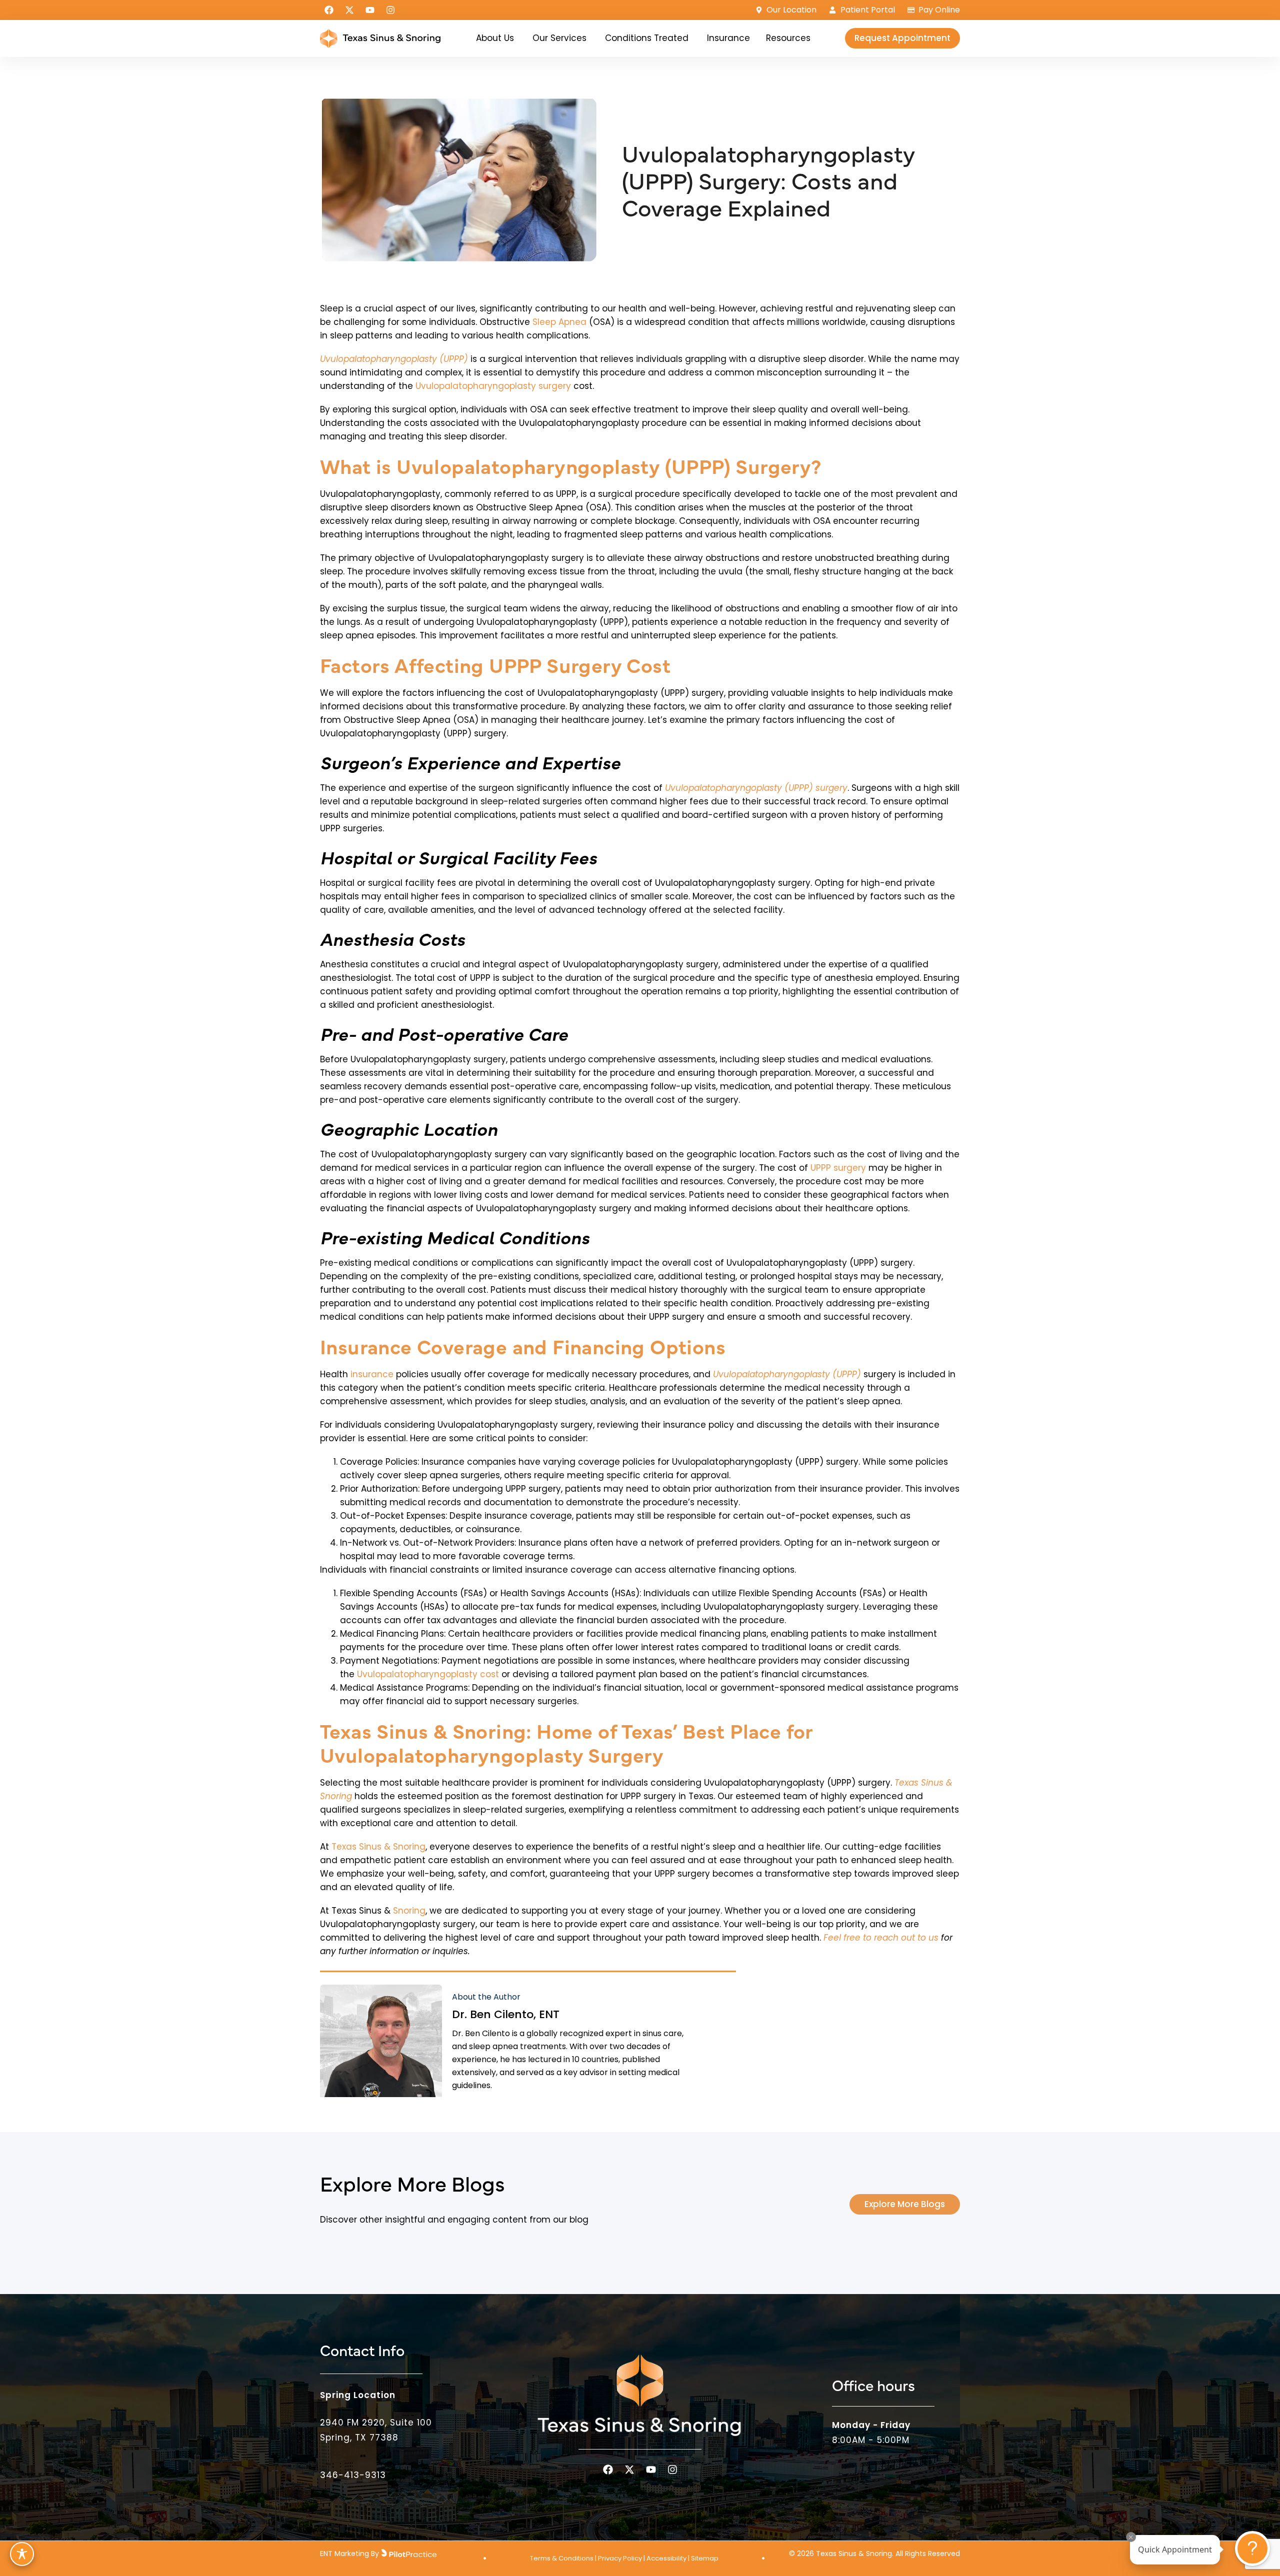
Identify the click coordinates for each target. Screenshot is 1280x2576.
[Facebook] (329, 10)
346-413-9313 (353, 2475)
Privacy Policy (620, 2558)
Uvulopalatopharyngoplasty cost (428, 1674)
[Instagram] (390, 10)
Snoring (409, 1911)
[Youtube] (370, 10)
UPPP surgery (838, 1168)
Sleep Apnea (559, 322)
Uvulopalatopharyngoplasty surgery (493, 386)
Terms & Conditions (562, 2558)
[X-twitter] (349, 10)
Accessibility (666, 2558)
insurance (372, 1374)
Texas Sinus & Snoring (378, 1847)
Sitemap (705, 2558)
